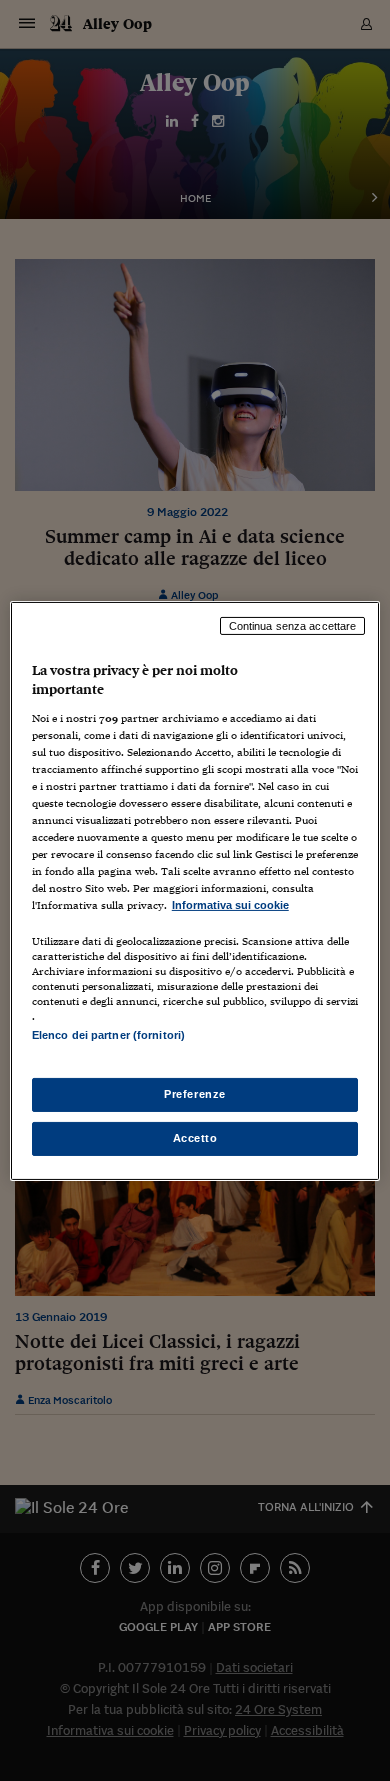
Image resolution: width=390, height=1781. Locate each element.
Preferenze (195, 1094)
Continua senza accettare (293, 625)
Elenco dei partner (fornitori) (108, 1035)
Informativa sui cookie (230, 905)
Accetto (195, 1138)
